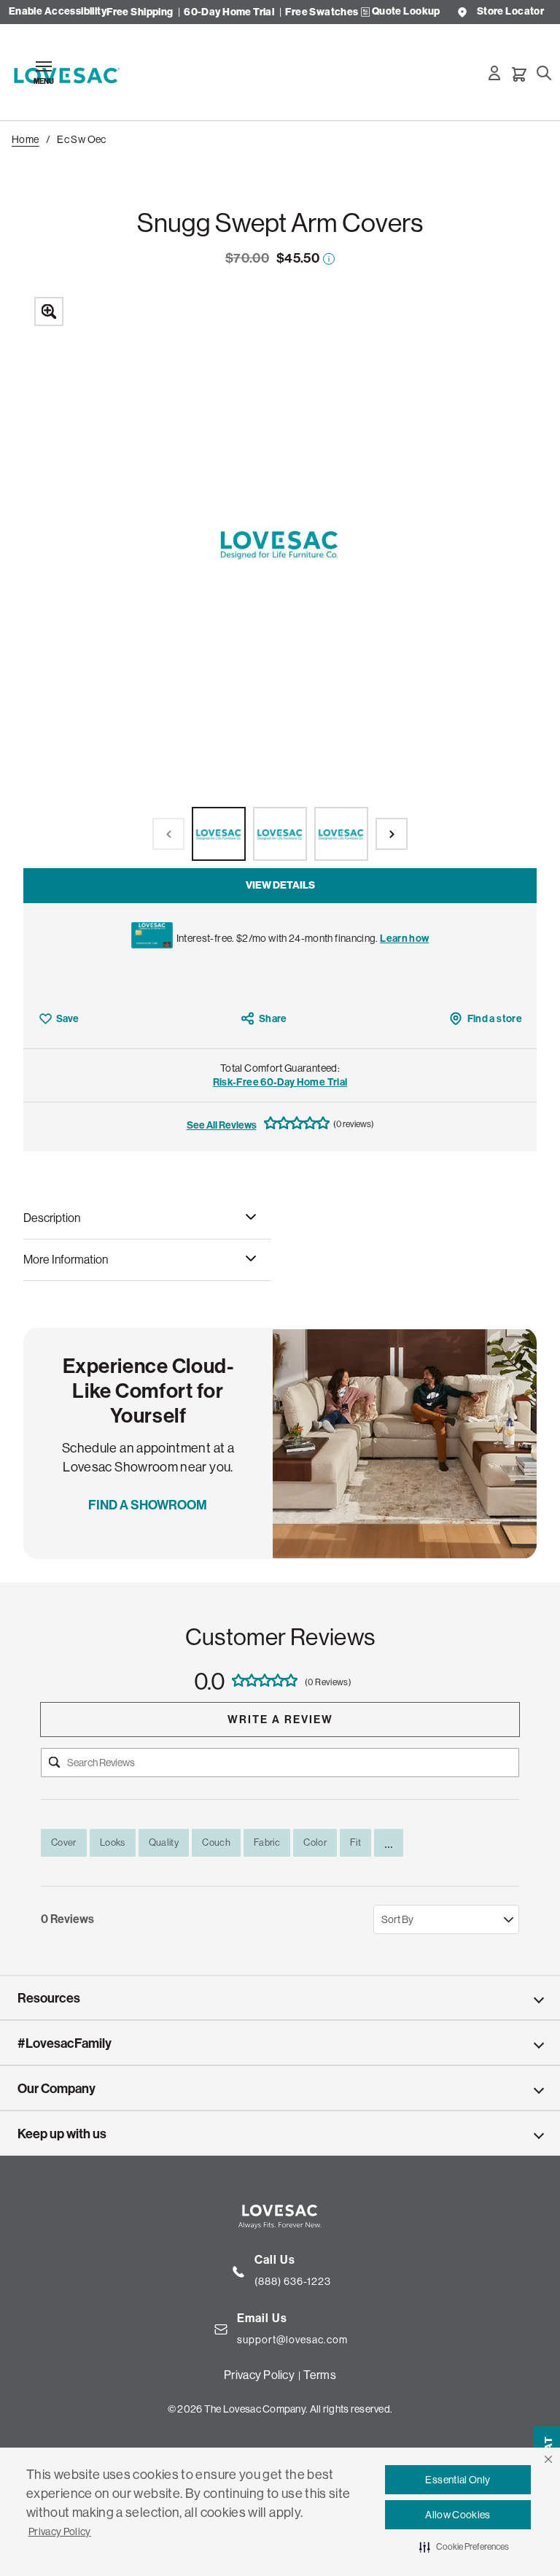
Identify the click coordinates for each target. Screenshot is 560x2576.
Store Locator (510, 12)
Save (67, 1019)
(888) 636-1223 (293, 2281)
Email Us (262, 2318)
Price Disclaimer (329, 259)
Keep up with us (62, 2134)
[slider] (280, 577)
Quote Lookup (406, 12)
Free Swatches (322, 12)
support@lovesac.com (292, 2340)
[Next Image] (392, 834)
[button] (548, 2459)
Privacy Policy (60, 2531)
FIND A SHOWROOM (148, 1505)
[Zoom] (280, 577)
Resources (49, 1998)
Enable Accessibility (58, 12)
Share (273, 1019)
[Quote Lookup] (365, 12)
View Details (280, 885)
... (389, 1843)
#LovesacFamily (65, 2043)
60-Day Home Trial (229, 12)
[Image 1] (219, 834)
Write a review (280, 1720)
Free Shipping (140, 12)
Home (26, 139)
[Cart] (519, 74)
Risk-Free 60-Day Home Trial (280, 1082)
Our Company (57, 2089)
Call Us (275, 2260)
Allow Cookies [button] (458, 2515)
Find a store (495, 1019)
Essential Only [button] (458, 2480)
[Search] (544, 73)
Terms (319, 2375)
